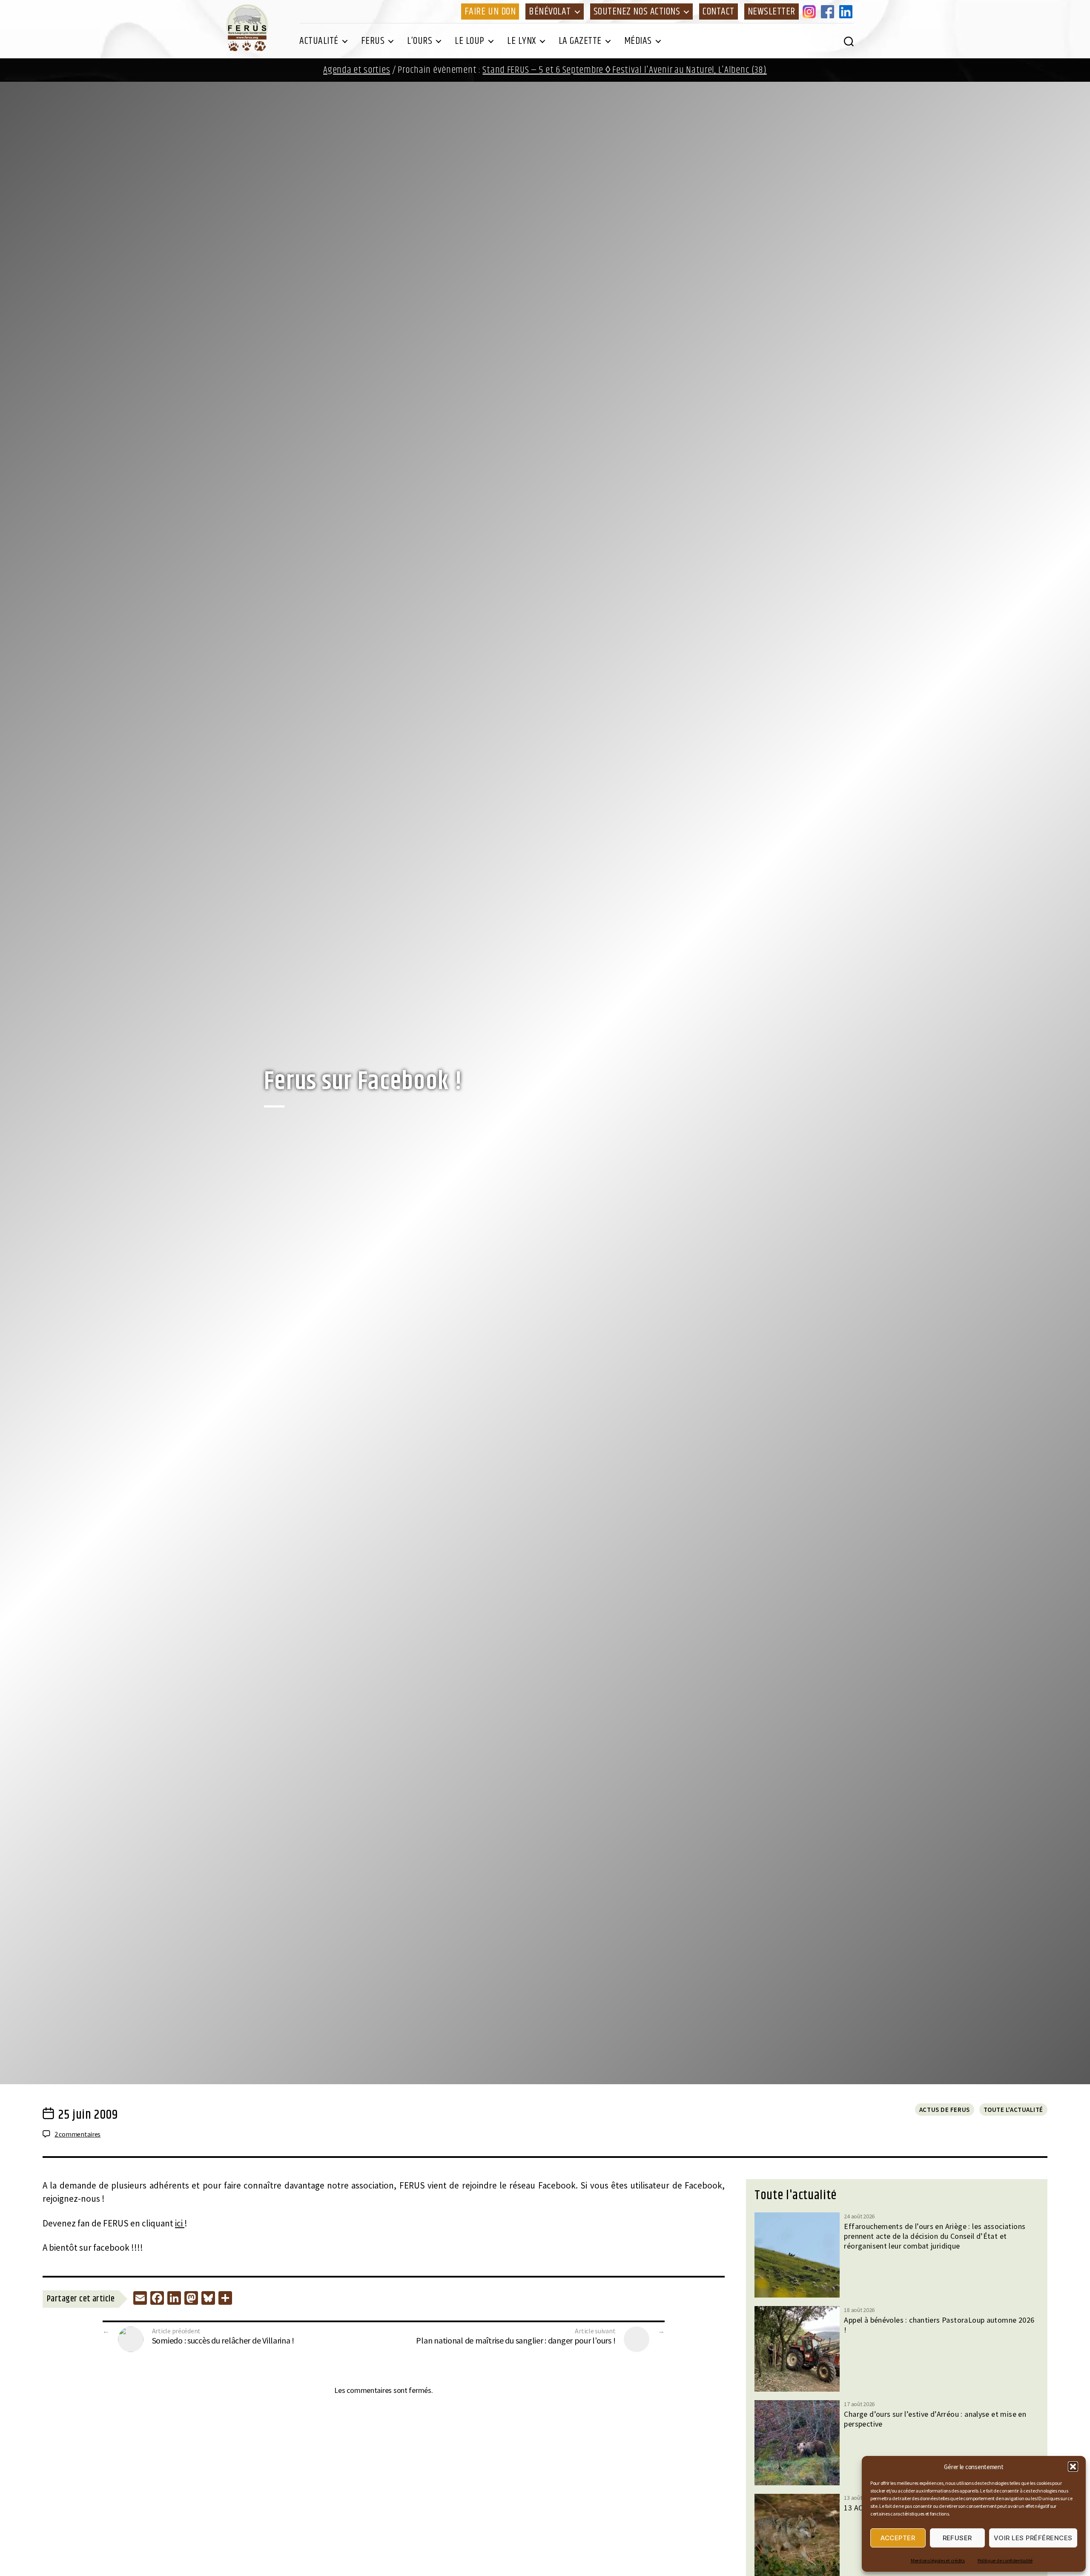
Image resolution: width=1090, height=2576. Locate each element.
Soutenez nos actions (637, 11)
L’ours (420, 41)
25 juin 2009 (88, 2115)
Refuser (958, 2538)
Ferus (373, 41)
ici (180, 2223)
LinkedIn (847, 11)
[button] (1073, 2467)
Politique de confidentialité (1005, 2560)
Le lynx (522, 41)
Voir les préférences (1033, 2538)
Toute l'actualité (1013, 2110)
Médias (638, 41)
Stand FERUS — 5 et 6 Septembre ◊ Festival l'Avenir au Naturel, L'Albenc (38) (624, 70)
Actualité (319, 41)
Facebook (829, 11)
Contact (719, 11)
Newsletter (772, 11)
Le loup (470, 41)
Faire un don (490, 11)
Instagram (811, 11)
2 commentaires (77, 2134)
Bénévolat (550, 11)
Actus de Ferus (945, 2110)
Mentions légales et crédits (938, 2560)
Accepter (898, 2538)
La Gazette (580, 41)
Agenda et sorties (357, 70)
